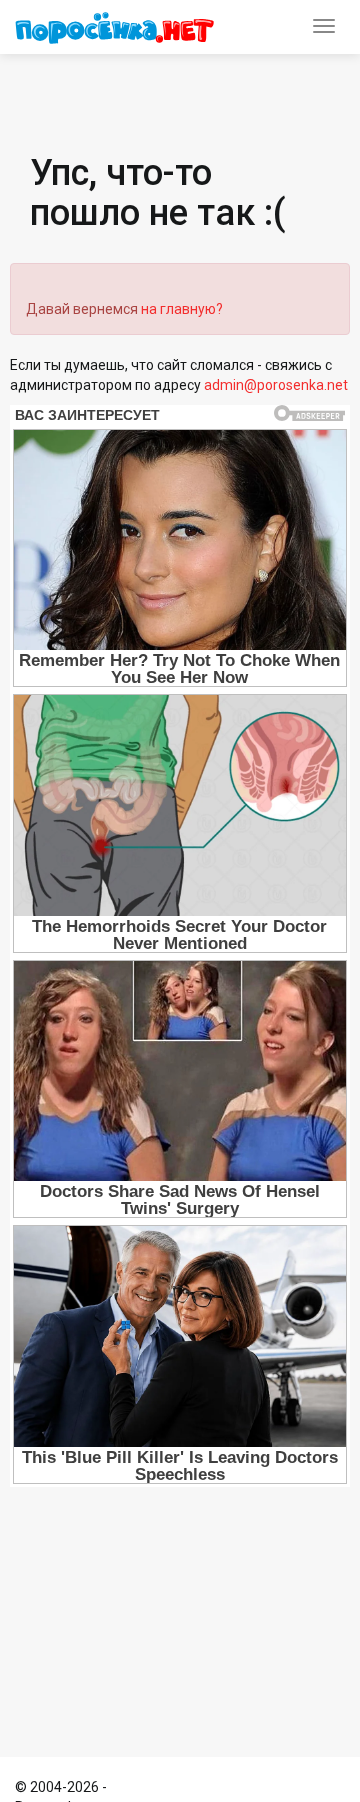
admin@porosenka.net (276, 385)
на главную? (182, 309)
